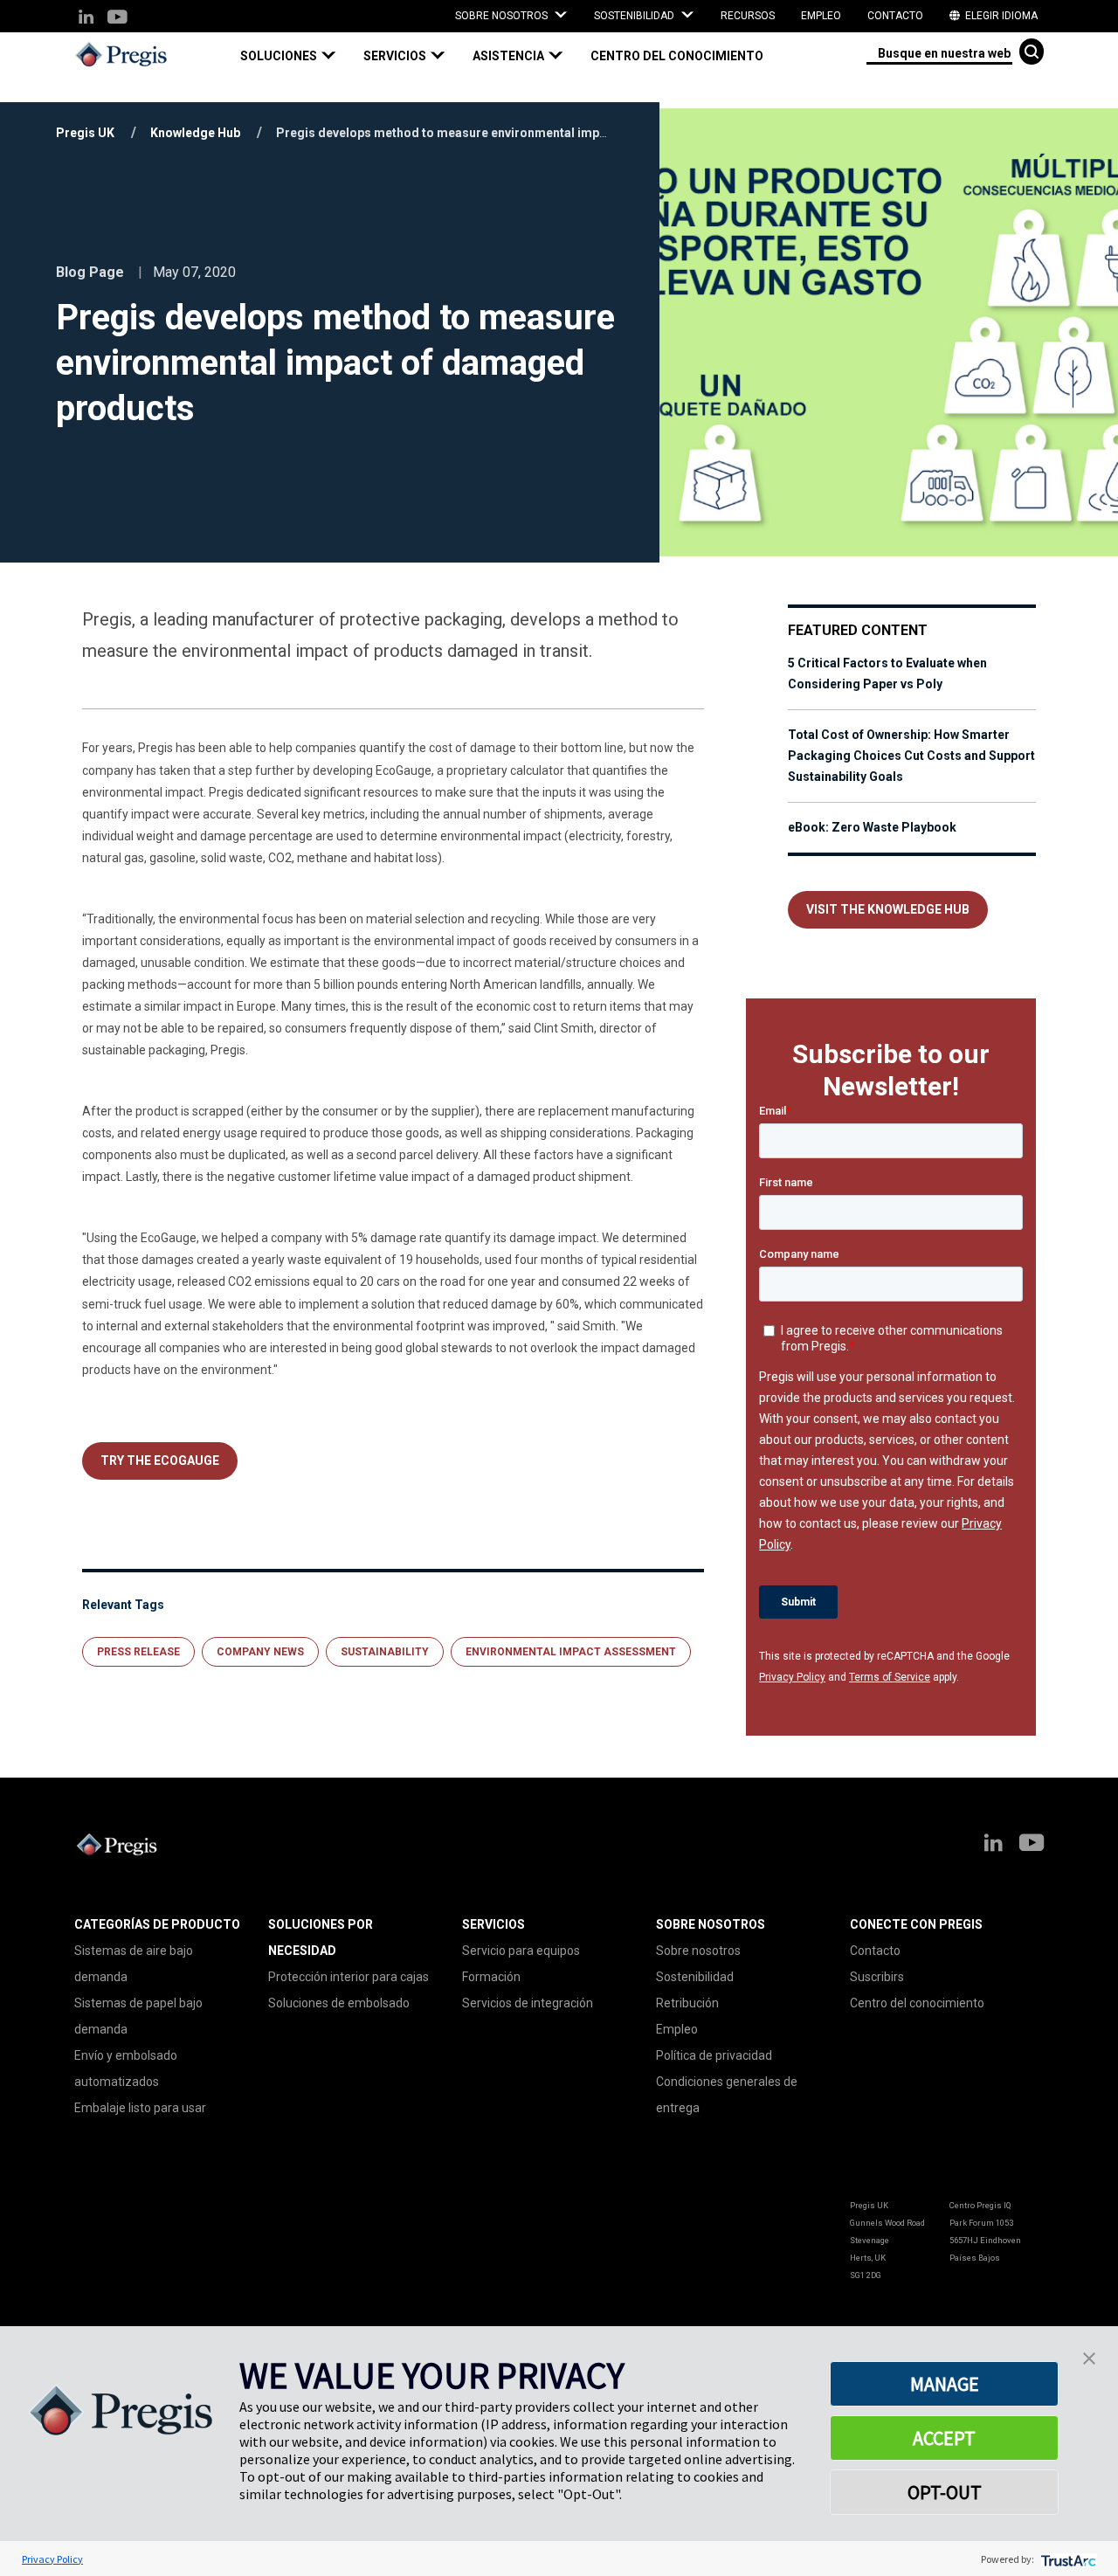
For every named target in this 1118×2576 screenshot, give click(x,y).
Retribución (687, 2003)
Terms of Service (890, 1677)
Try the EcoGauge (160, 1461)
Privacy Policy (792, 1677)
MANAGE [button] (945, 2384)
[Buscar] (1032, 52)
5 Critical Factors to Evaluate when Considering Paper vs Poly (887, 673)
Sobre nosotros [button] (503, 16)
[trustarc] (1067, 2559)
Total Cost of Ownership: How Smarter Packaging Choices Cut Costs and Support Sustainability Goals (911, 756)
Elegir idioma (1000, 16)
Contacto (895, 16)
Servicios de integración (528, 2003)
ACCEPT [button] (944, 2438)
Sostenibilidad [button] (635, 16)
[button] (295, 56)
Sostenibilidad (695, 1977)
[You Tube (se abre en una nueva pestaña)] (117, 18)
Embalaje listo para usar (140, 2108)
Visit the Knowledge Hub (888, 909)
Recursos (748, 16)
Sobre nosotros (698, 1951)
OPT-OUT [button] (945, 2492)
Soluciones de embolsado (339, 2003)
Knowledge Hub (195, 133)
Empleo (821, 16)
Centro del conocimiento (677, 56)
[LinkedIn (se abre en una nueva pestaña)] (86, 18)
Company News (260, 1652)
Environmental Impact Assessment (571, 1652)
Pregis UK (85, 133)
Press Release (138, 1652)
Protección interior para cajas (349, 1977)
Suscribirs (877, 1977)
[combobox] (939, 52)
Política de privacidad (714, 2055)
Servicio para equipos (521, 1951)
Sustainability (385, 1652)
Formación (491, 1977)
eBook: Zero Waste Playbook (872, 827)
